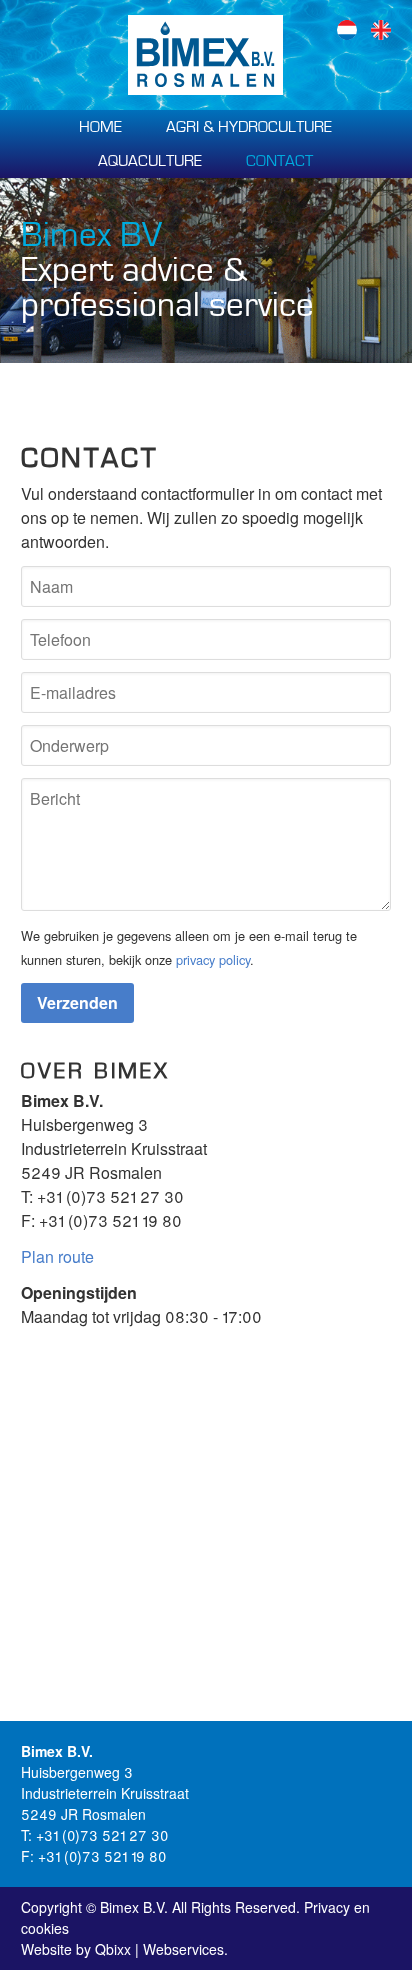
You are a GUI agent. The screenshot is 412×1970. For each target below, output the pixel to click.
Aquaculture (150, 161)
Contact (279, 161)
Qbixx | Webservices (159, 1949)
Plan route (57, 1256)
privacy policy (213, 959)
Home (100, 127)
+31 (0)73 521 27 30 (110, 1196)
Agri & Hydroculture (249, 127)
